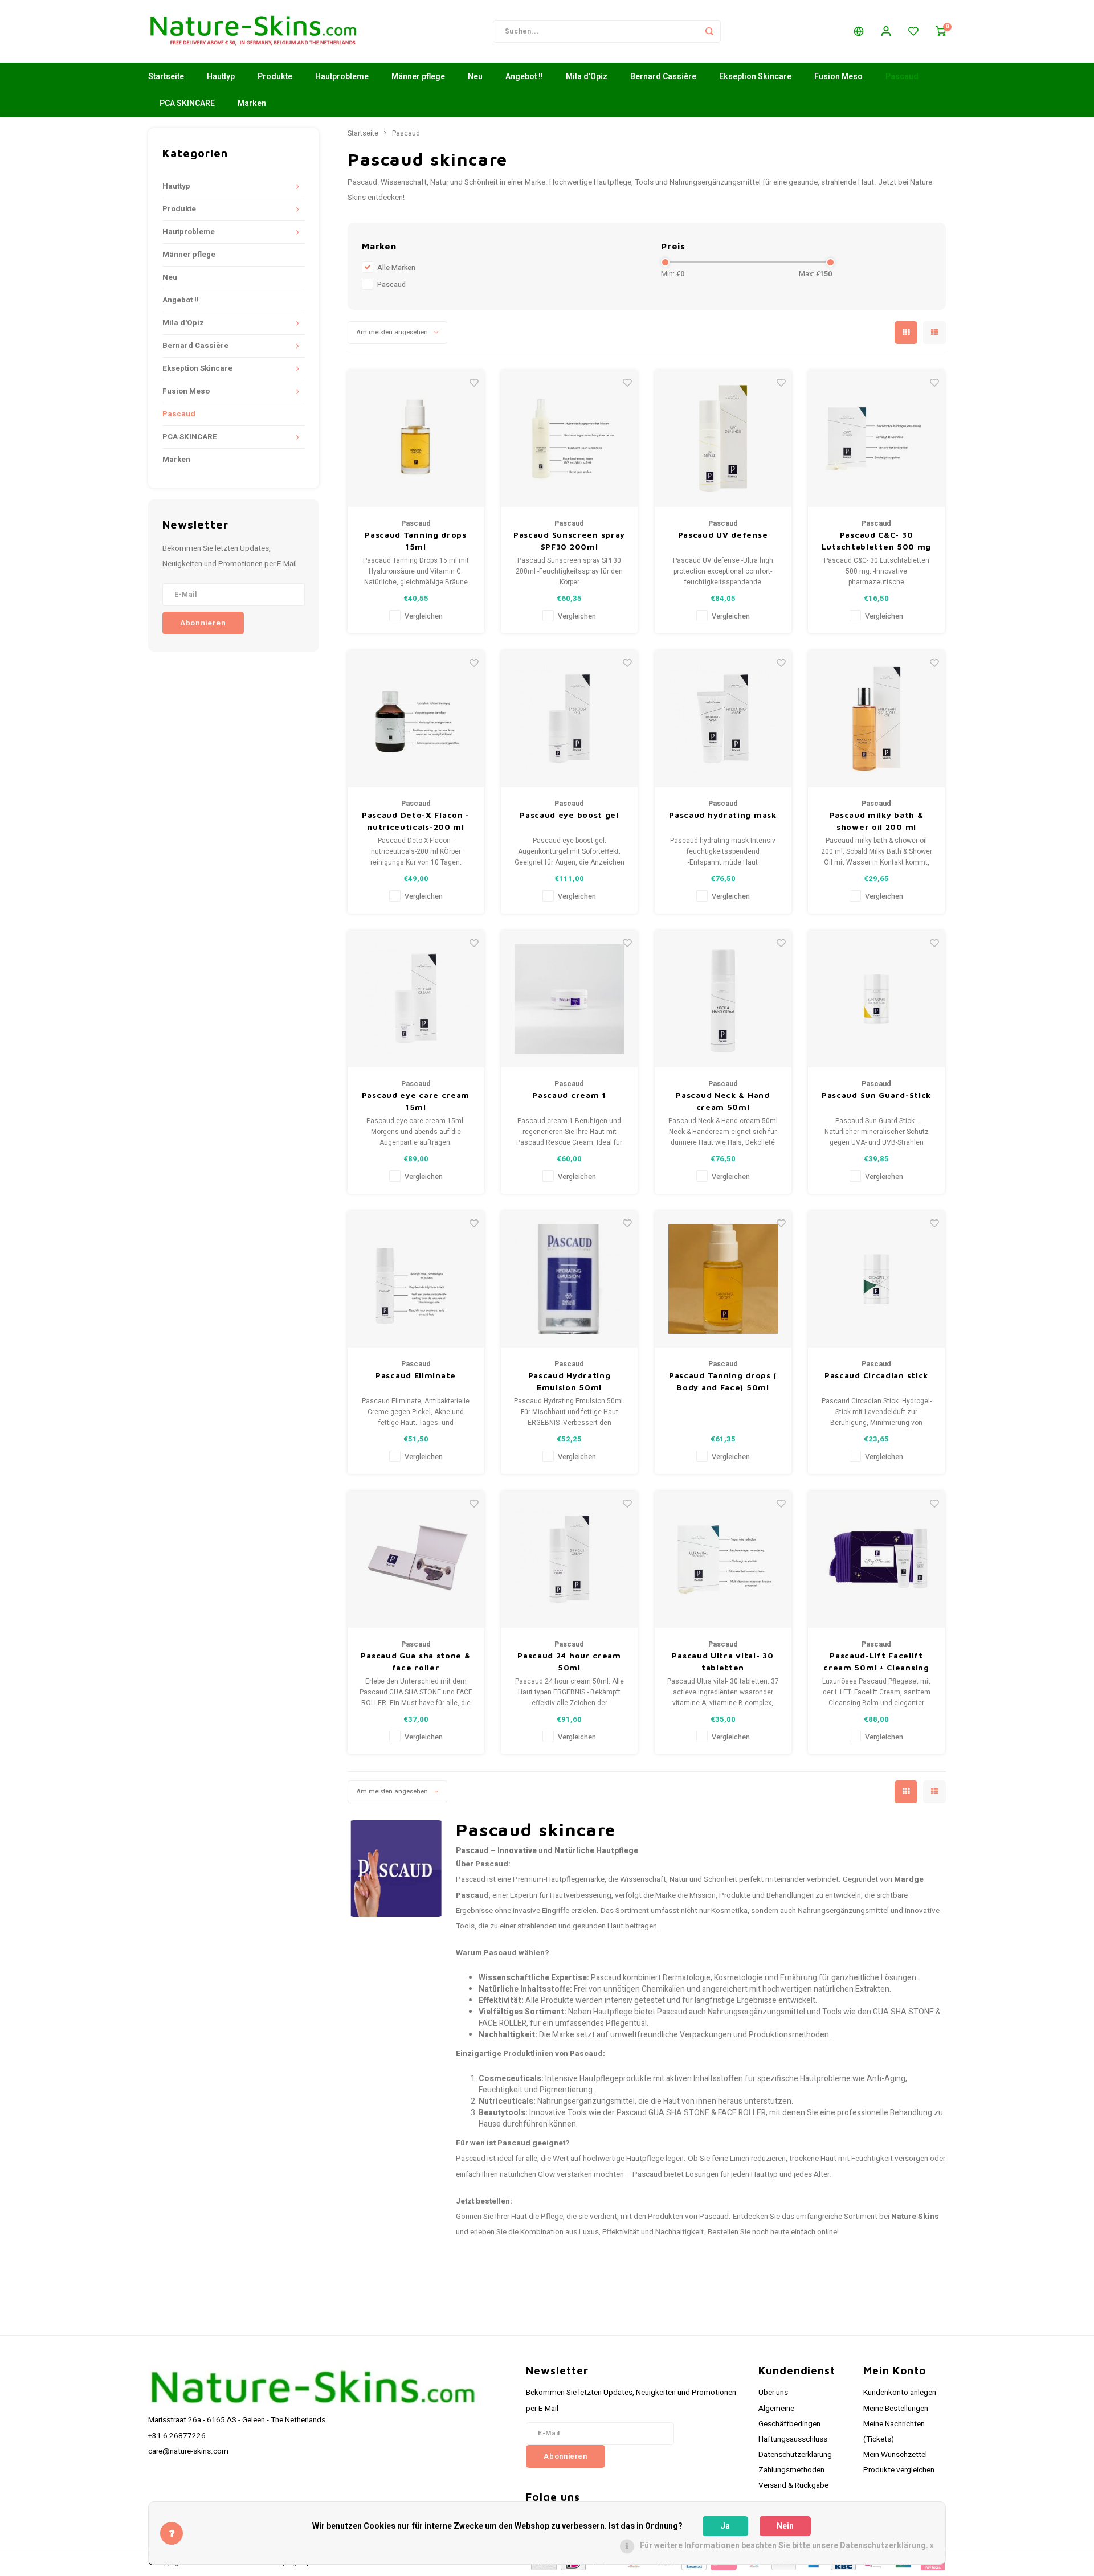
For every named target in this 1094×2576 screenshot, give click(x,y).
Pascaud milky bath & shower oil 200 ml (877, 821)
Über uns (773, 2393)
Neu (475, 77)
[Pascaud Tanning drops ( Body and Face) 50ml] (723, 1279)
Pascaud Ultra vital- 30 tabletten (722, 1661)
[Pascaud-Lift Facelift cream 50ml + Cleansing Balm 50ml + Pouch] (876, 1559)
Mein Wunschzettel (895, 2455)
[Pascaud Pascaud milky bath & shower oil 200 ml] (876, 719)
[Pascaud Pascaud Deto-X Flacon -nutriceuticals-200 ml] (416, 719)
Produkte (275, 77)
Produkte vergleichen (899, 2470)
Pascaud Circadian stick (876, 1375)
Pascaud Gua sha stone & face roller (415, 1661)
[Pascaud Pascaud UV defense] (723, 439)
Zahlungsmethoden (791, 2470)
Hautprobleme (342, 77)
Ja (725, 2526)
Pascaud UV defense (723, 535)
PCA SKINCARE (187, 103)
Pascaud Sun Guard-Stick (876, 1095)
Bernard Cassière (663, 77)
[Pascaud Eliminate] (416, 1279)
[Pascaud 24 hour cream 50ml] (569, 1559)
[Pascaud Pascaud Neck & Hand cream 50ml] (723, 999)
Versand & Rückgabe (793, 2485)
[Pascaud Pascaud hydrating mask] (723, 719)
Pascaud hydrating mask (722, 815)
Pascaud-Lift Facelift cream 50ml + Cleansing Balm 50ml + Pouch (876, 1662)
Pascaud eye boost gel (569, 815)
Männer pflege (418, 77)
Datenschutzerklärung (795, 2455)
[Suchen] (709, 31)
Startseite (166, 77)
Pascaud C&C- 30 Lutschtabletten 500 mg (876, 540)
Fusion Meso (838, 77)
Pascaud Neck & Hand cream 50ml (722, 1101)
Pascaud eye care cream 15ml (416, 1101)
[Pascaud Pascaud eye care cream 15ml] (416, 999)
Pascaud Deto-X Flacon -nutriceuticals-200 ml (416, 821)
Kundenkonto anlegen (900, 2393)
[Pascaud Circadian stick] (876, 1279)
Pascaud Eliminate (416, 1375)
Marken (252, 103)
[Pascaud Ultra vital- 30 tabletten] (723, 1559)
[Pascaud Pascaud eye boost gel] (569, 719)
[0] (941, 31)
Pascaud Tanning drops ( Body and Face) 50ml (723, 1381)
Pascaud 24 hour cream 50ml (569, 1661)
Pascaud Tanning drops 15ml (416, 540)
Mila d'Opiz (587, 77)
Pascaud (902, 77)
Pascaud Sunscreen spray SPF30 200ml (569, 540)
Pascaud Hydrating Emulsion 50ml (570, 1381)
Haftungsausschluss (793, 2439)
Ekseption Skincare (755, 77)
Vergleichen (424, 616)
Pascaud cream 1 (569, 1095)
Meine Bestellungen (896, 2409)
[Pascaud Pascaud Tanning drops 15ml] (416, 439)
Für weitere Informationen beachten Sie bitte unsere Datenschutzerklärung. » (787, 2546)
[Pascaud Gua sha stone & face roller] (416, 1559)
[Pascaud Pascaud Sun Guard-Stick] (876, 999)
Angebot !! (524, 77)
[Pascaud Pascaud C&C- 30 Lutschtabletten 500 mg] (876, 439)
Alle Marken (396, 268)
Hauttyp (221, 77)
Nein (785, 2526)
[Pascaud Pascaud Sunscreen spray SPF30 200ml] (569, 439)
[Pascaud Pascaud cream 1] (569, 999)
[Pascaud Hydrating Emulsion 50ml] (569, 1279)
